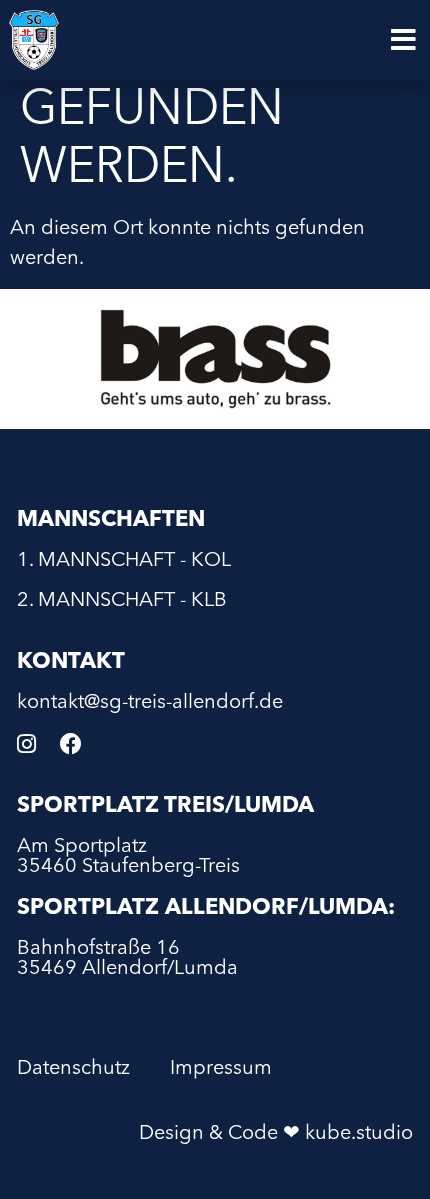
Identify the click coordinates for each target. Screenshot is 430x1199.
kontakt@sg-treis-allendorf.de (150, 703)
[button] (403, 40)
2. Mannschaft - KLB (122, 601)
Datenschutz (73, 1069)
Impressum (221, 1069)
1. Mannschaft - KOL (124, 561)
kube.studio (359, 1134)
